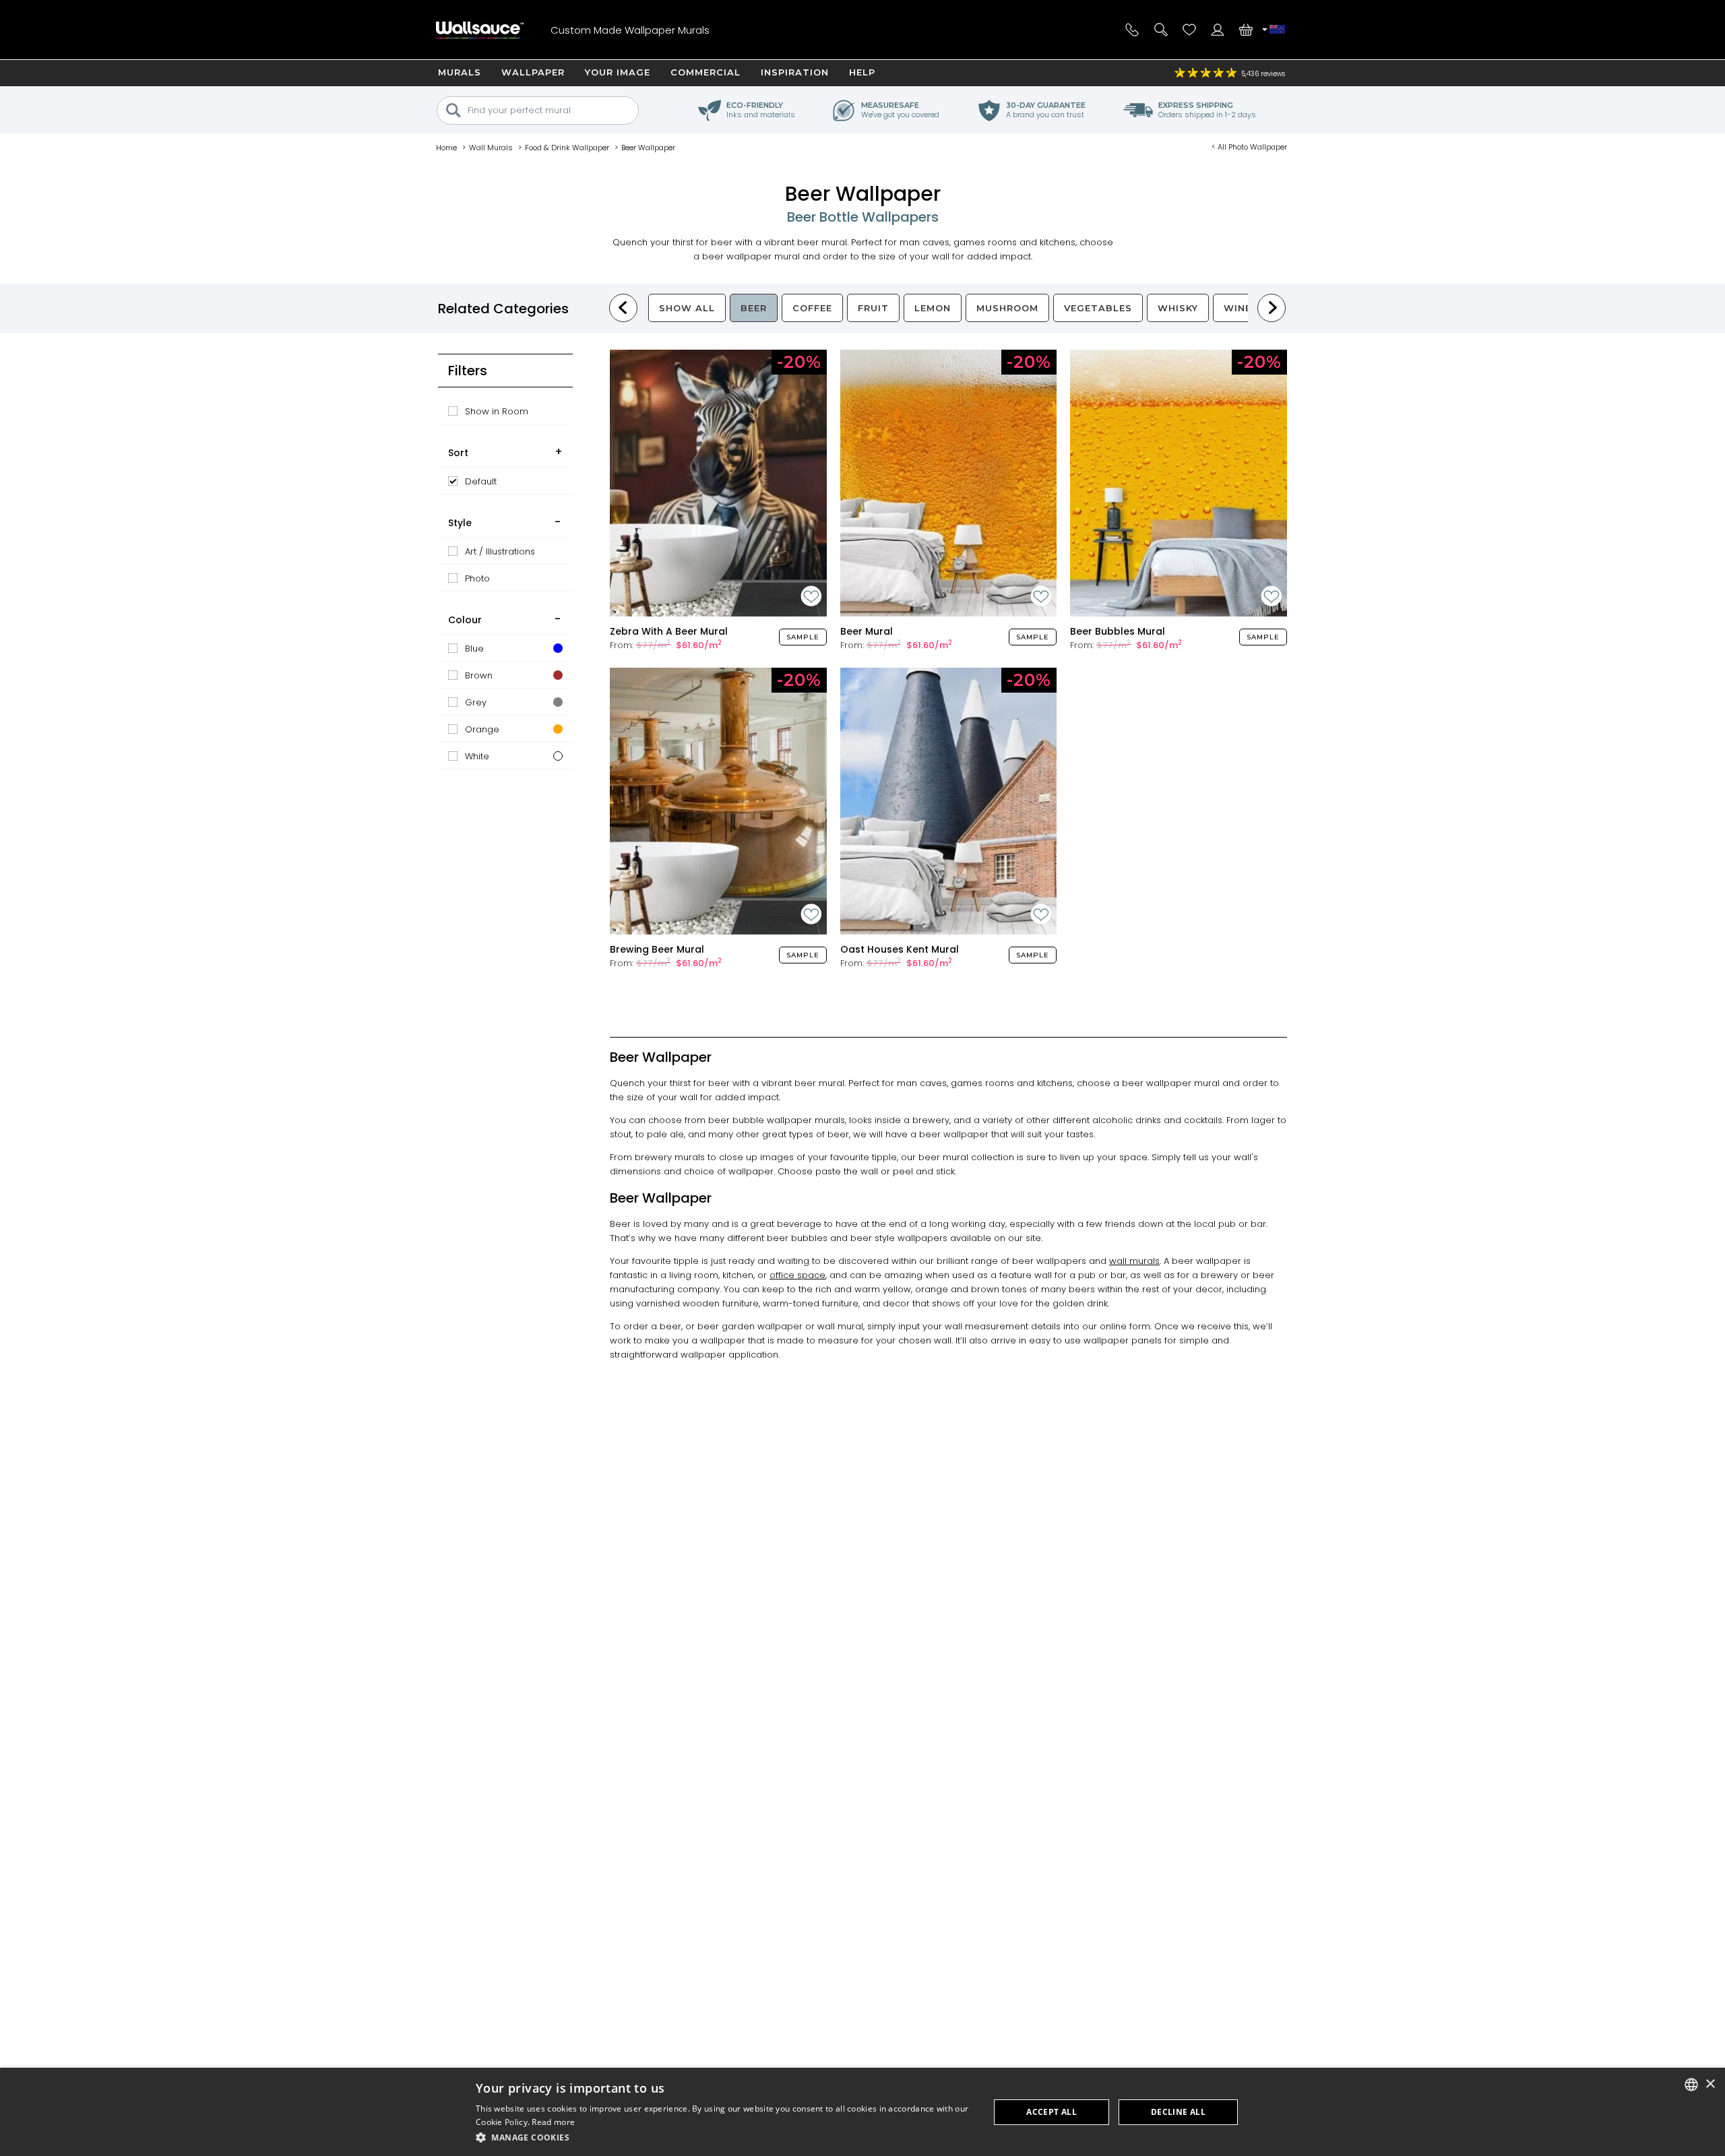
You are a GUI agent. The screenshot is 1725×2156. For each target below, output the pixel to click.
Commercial (705, 72)
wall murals (1134, 1261)
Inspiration (795, 72)
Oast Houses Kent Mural (900, 949)
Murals (460, 72)
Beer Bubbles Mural (1118, 631)
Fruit (873, 308)
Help (862, 72)
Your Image (618, 72)
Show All (687, 308)
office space (797, 1275)
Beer (754, 308)
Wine (1237, 308)
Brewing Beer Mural (657, 949)
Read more (553, 2122)
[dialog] (862, 2112)
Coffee (812, 308)
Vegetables (1098, 308)
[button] (725, 2137)
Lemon (933, 308)
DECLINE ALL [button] (1178, 2112)
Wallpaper (533, 72)
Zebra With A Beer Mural (669, 631)
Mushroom (1007, 308)
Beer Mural (867, 631)
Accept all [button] (1052, 2112)
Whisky (1178, 308)
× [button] (1710, 2084)
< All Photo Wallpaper (1249, 147)
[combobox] (1691, 2085)
